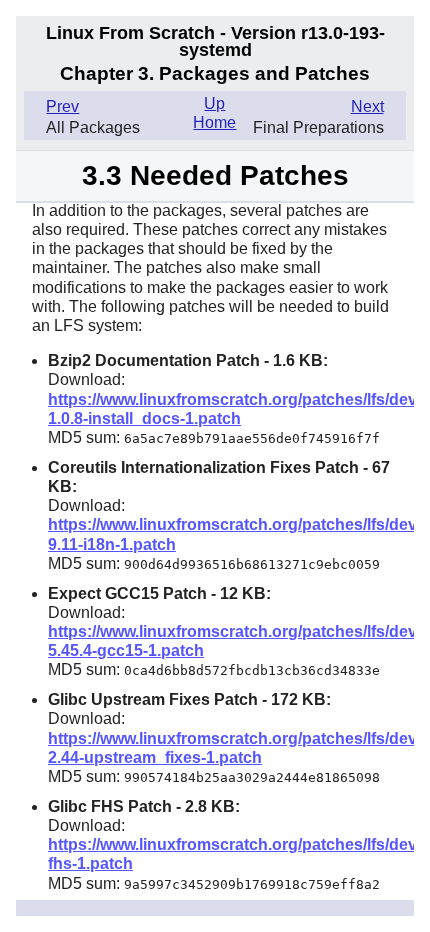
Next (367, 106)
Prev (62, 106)
